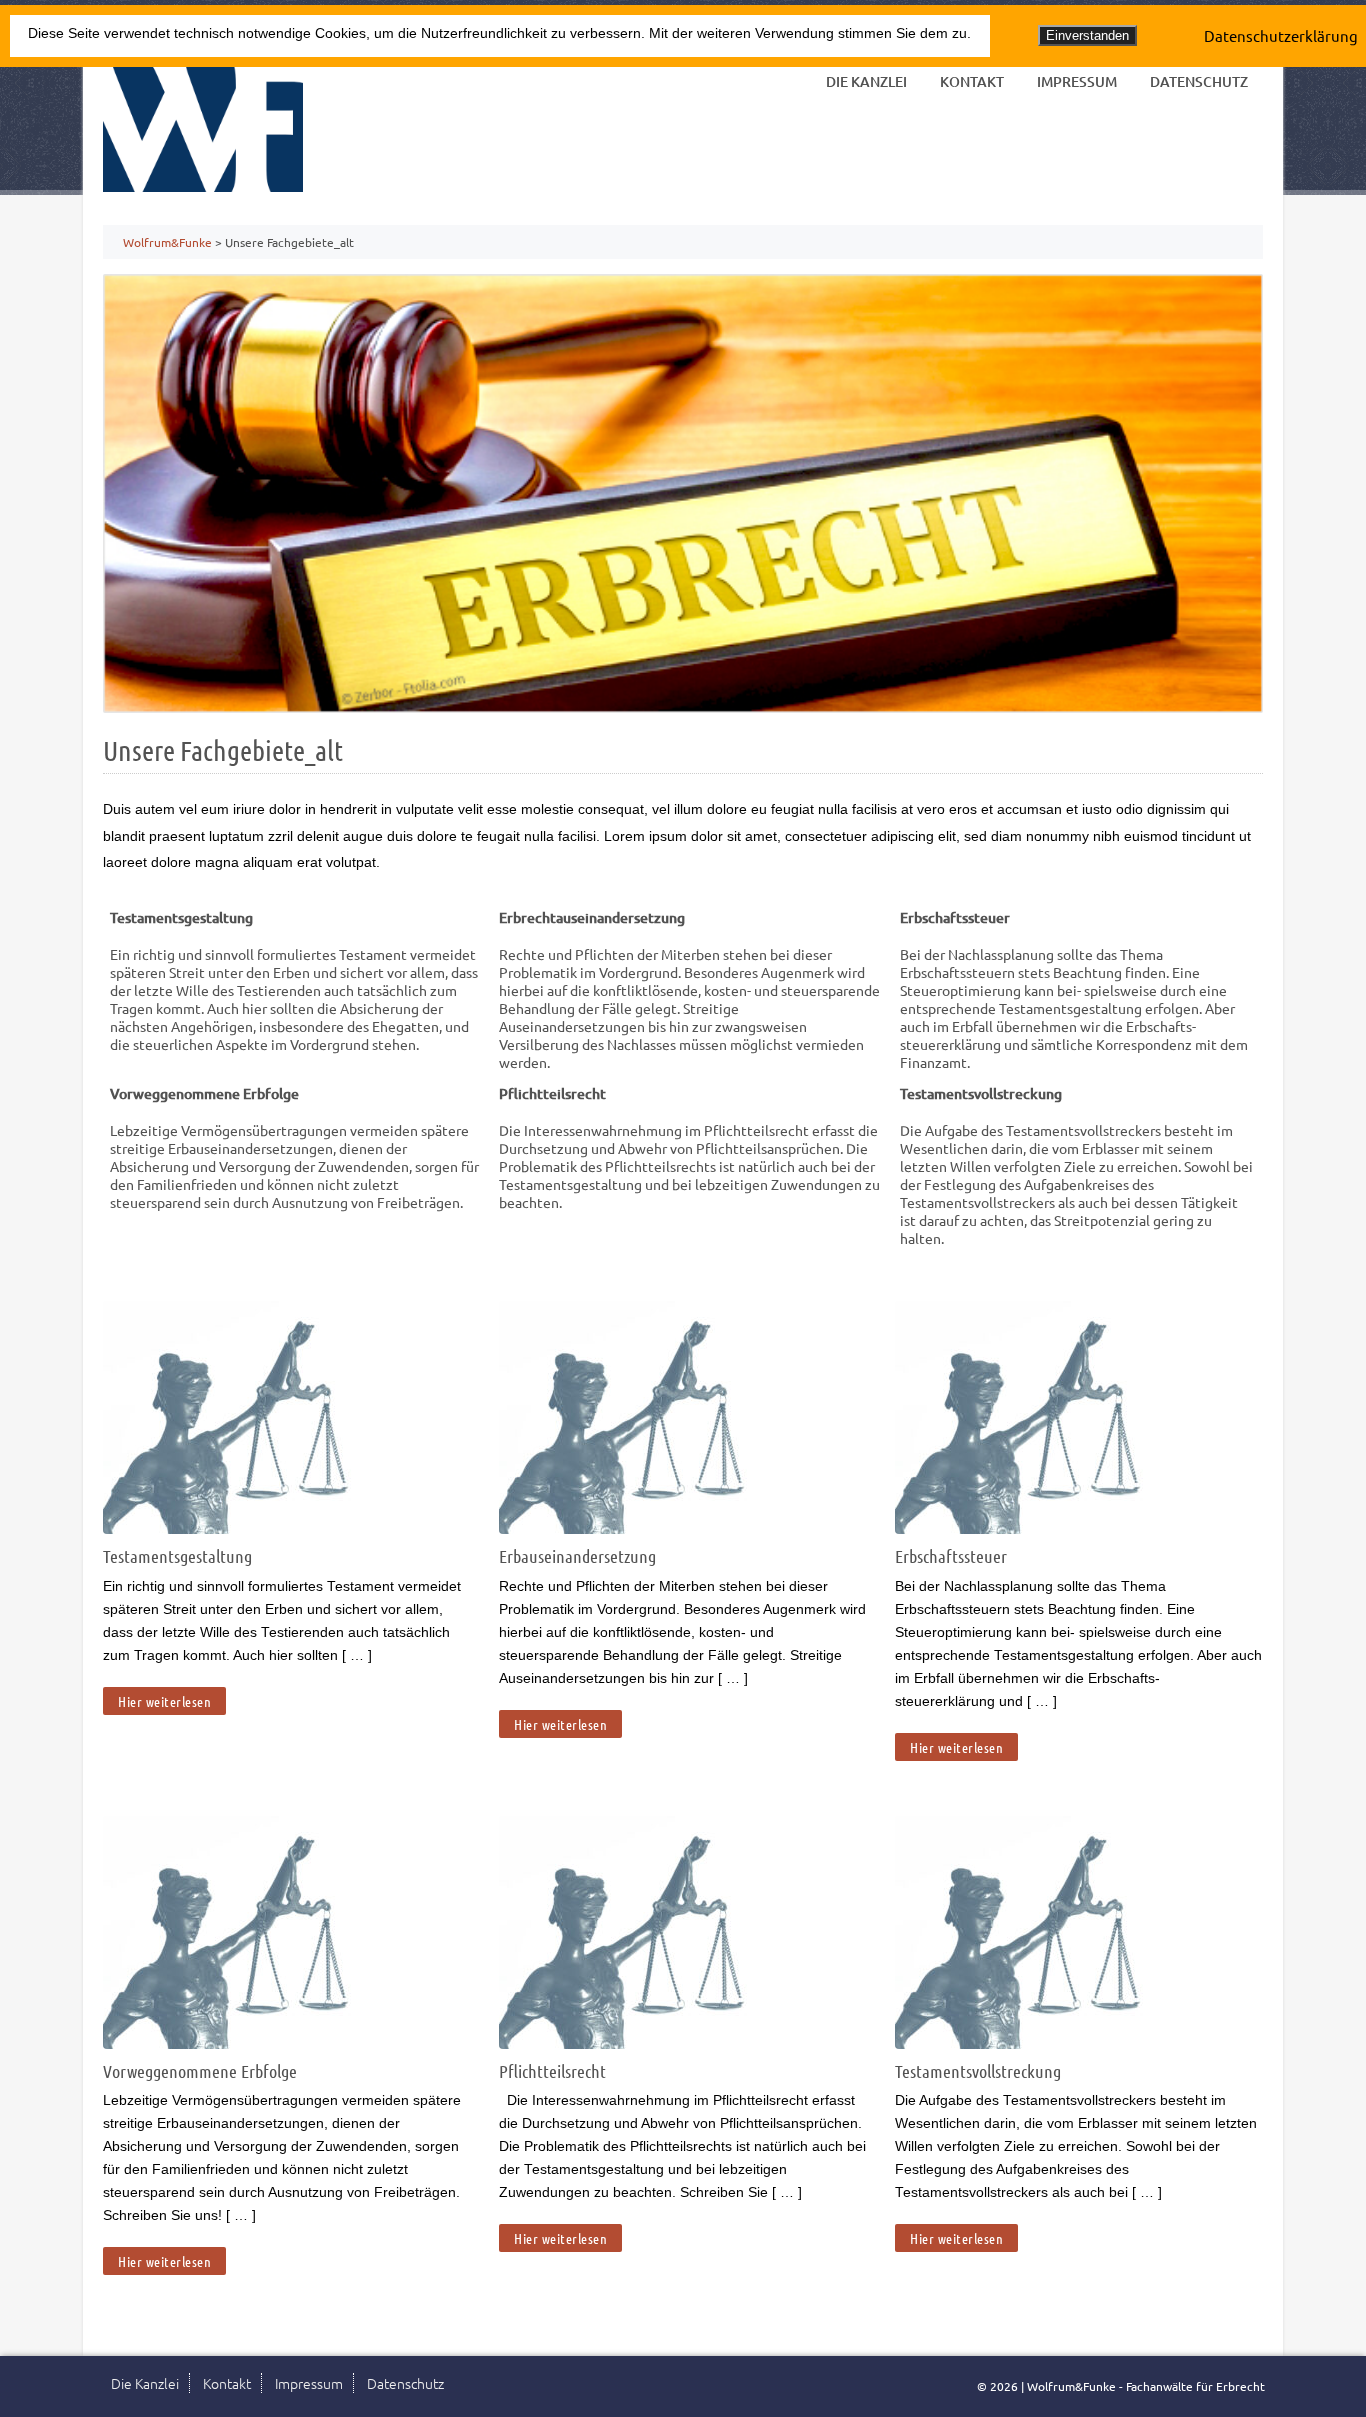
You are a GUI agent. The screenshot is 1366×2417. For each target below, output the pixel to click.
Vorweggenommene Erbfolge (200, 2071)
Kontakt (972, 81)
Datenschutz (1199, 81)
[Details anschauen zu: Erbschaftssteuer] (1070, 1527)
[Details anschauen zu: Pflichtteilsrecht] (674, 2042)
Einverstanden (1087, 35)
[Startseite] (203, 125)
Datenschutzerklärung (1281, 35)
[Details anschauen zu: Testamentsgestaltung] (278, 1527)
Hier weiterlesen (164, 1701)
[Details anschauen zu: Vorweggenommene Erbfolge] (278, 2042)
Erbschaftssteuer (951, 1556)
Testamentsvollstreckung (978, 2071)
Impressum (1077, 81)
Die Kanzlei (866, 81)
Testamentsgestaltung (177, 1556)
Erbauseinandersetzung (577, 1556)
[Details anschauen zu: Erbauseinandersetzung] (674, 1527)
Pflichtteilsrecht (552, 2071)
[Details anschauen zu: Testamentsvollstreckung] (1070, 2042)
